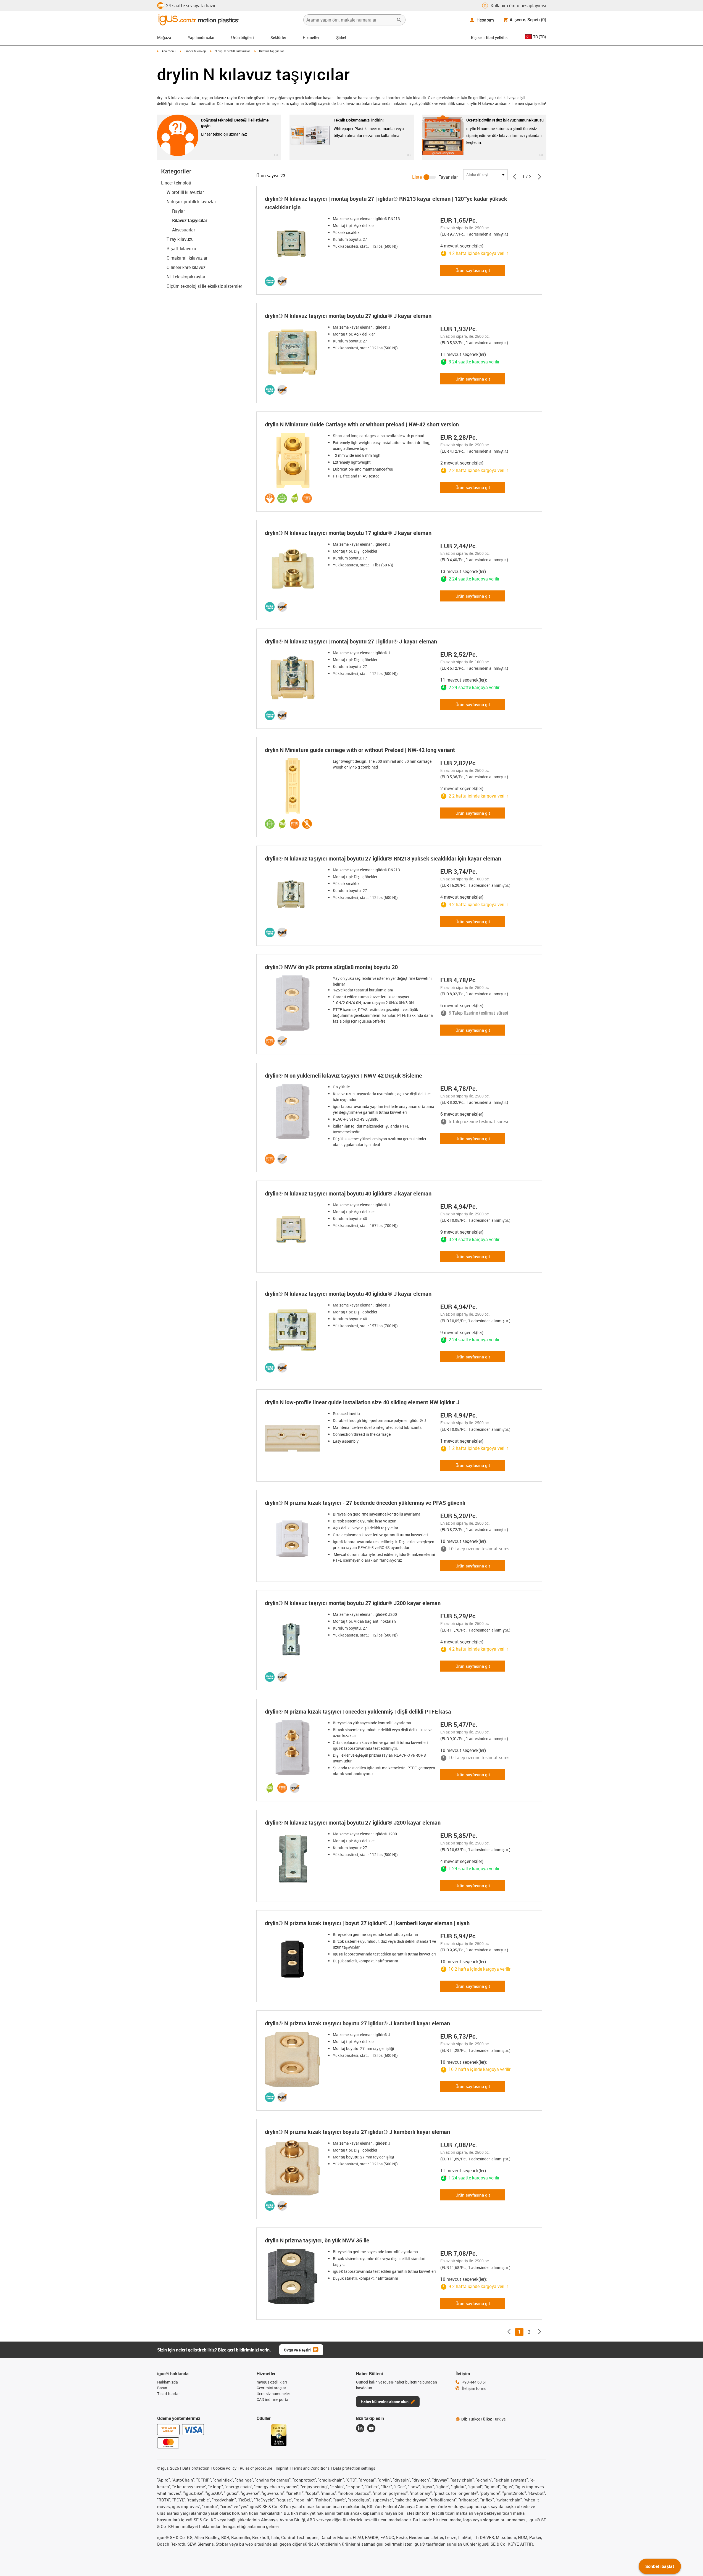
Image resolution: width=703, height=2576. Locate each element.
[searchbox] (350, 20)
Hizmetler (311, 37)
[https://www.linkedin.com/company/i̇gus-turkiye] (360, 2428)
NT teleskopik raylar (186, 277)
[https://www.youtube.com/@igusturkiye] (371, 2428)
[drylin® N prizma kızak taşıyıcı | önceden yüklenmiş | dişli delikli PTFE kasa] (294, 1748)
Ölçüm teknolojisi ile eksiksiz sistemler (204, 286)
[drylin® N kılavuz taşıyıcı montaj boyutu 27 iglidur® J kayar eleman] (294, 352)
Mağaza (164, 37)
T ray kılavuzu (180, 239)
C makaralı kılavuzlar (187, 258)
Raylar (178, 211)
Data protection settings (354, 2468)
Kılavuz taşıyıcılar (189, 220)
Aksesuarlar (184, 230)
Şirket (341, 37)
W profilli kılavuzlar (185, 192)
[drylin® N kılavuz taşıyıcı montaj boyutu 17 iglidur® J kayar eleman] (294, 569)
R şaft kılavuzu (181, 249)
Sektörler (278, 37)
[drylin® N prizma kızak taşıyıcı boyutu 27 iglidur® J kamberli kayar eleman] (294, 2059)
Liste (417, 177)
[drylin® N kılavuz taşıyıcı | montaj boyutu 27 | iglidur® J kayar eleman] (294, 677)
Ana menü (168, 51)
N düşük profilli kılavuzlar (232, 51)
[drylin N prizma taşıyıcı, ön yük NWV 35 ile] (294, 2276)
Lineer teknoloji (195, 51)
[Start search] (399, 20)
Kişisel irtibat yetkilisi (490, 37)
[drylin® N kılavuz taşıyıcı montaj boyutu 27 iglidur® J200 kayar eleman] (294, 1639)
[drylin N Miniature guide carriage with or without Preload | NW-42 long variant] (294, 786)
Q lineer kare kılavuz (186, 267)
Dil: (471, 2419)
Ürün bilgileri (243, 37)
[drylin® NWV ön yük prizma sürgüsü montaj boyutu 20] (294, 1003)
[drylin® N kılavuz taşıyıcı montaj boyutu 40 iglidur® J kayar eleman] (294, 1229)
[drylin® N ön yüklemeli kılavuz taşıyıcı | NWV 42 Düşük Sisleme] (294, 1112)
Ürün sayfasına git (473, 270)
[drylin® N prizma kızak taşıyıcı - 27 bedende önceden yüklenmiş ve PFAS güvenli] (294, 1539)
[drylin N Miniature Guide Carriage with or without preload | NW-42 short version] (294, 460)
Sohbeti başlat (660, 2566)
